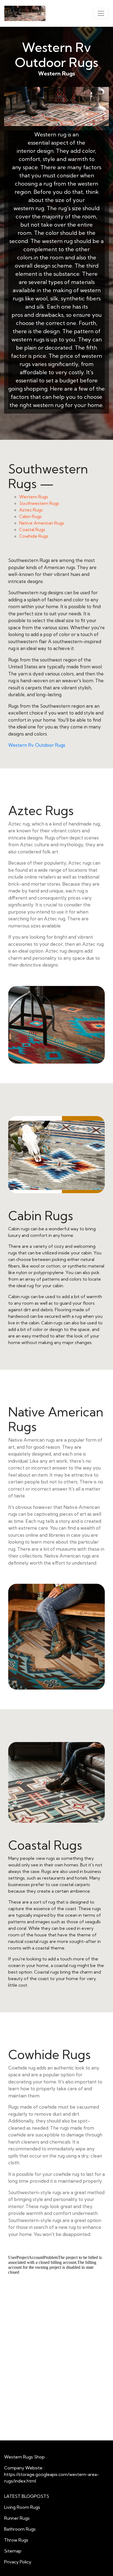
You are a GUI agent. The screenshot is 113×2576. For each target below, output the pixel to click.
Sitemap (13, 2551)
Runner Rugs (17, 2518)
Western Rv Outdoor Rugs (37, 745)
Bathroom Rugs (20, 2529)
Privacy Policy (18, 2562)
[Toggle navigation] (101, 13)
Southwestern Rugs (39, 503)
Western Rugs (34, 497)
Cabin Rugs (30, 516)
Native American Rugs (42, 523)
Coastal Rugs (32, 529)
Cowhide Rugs (34, 536)
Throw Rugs (16, 2540)
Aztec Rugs (31, 510)
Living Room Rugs (22, 2507)
